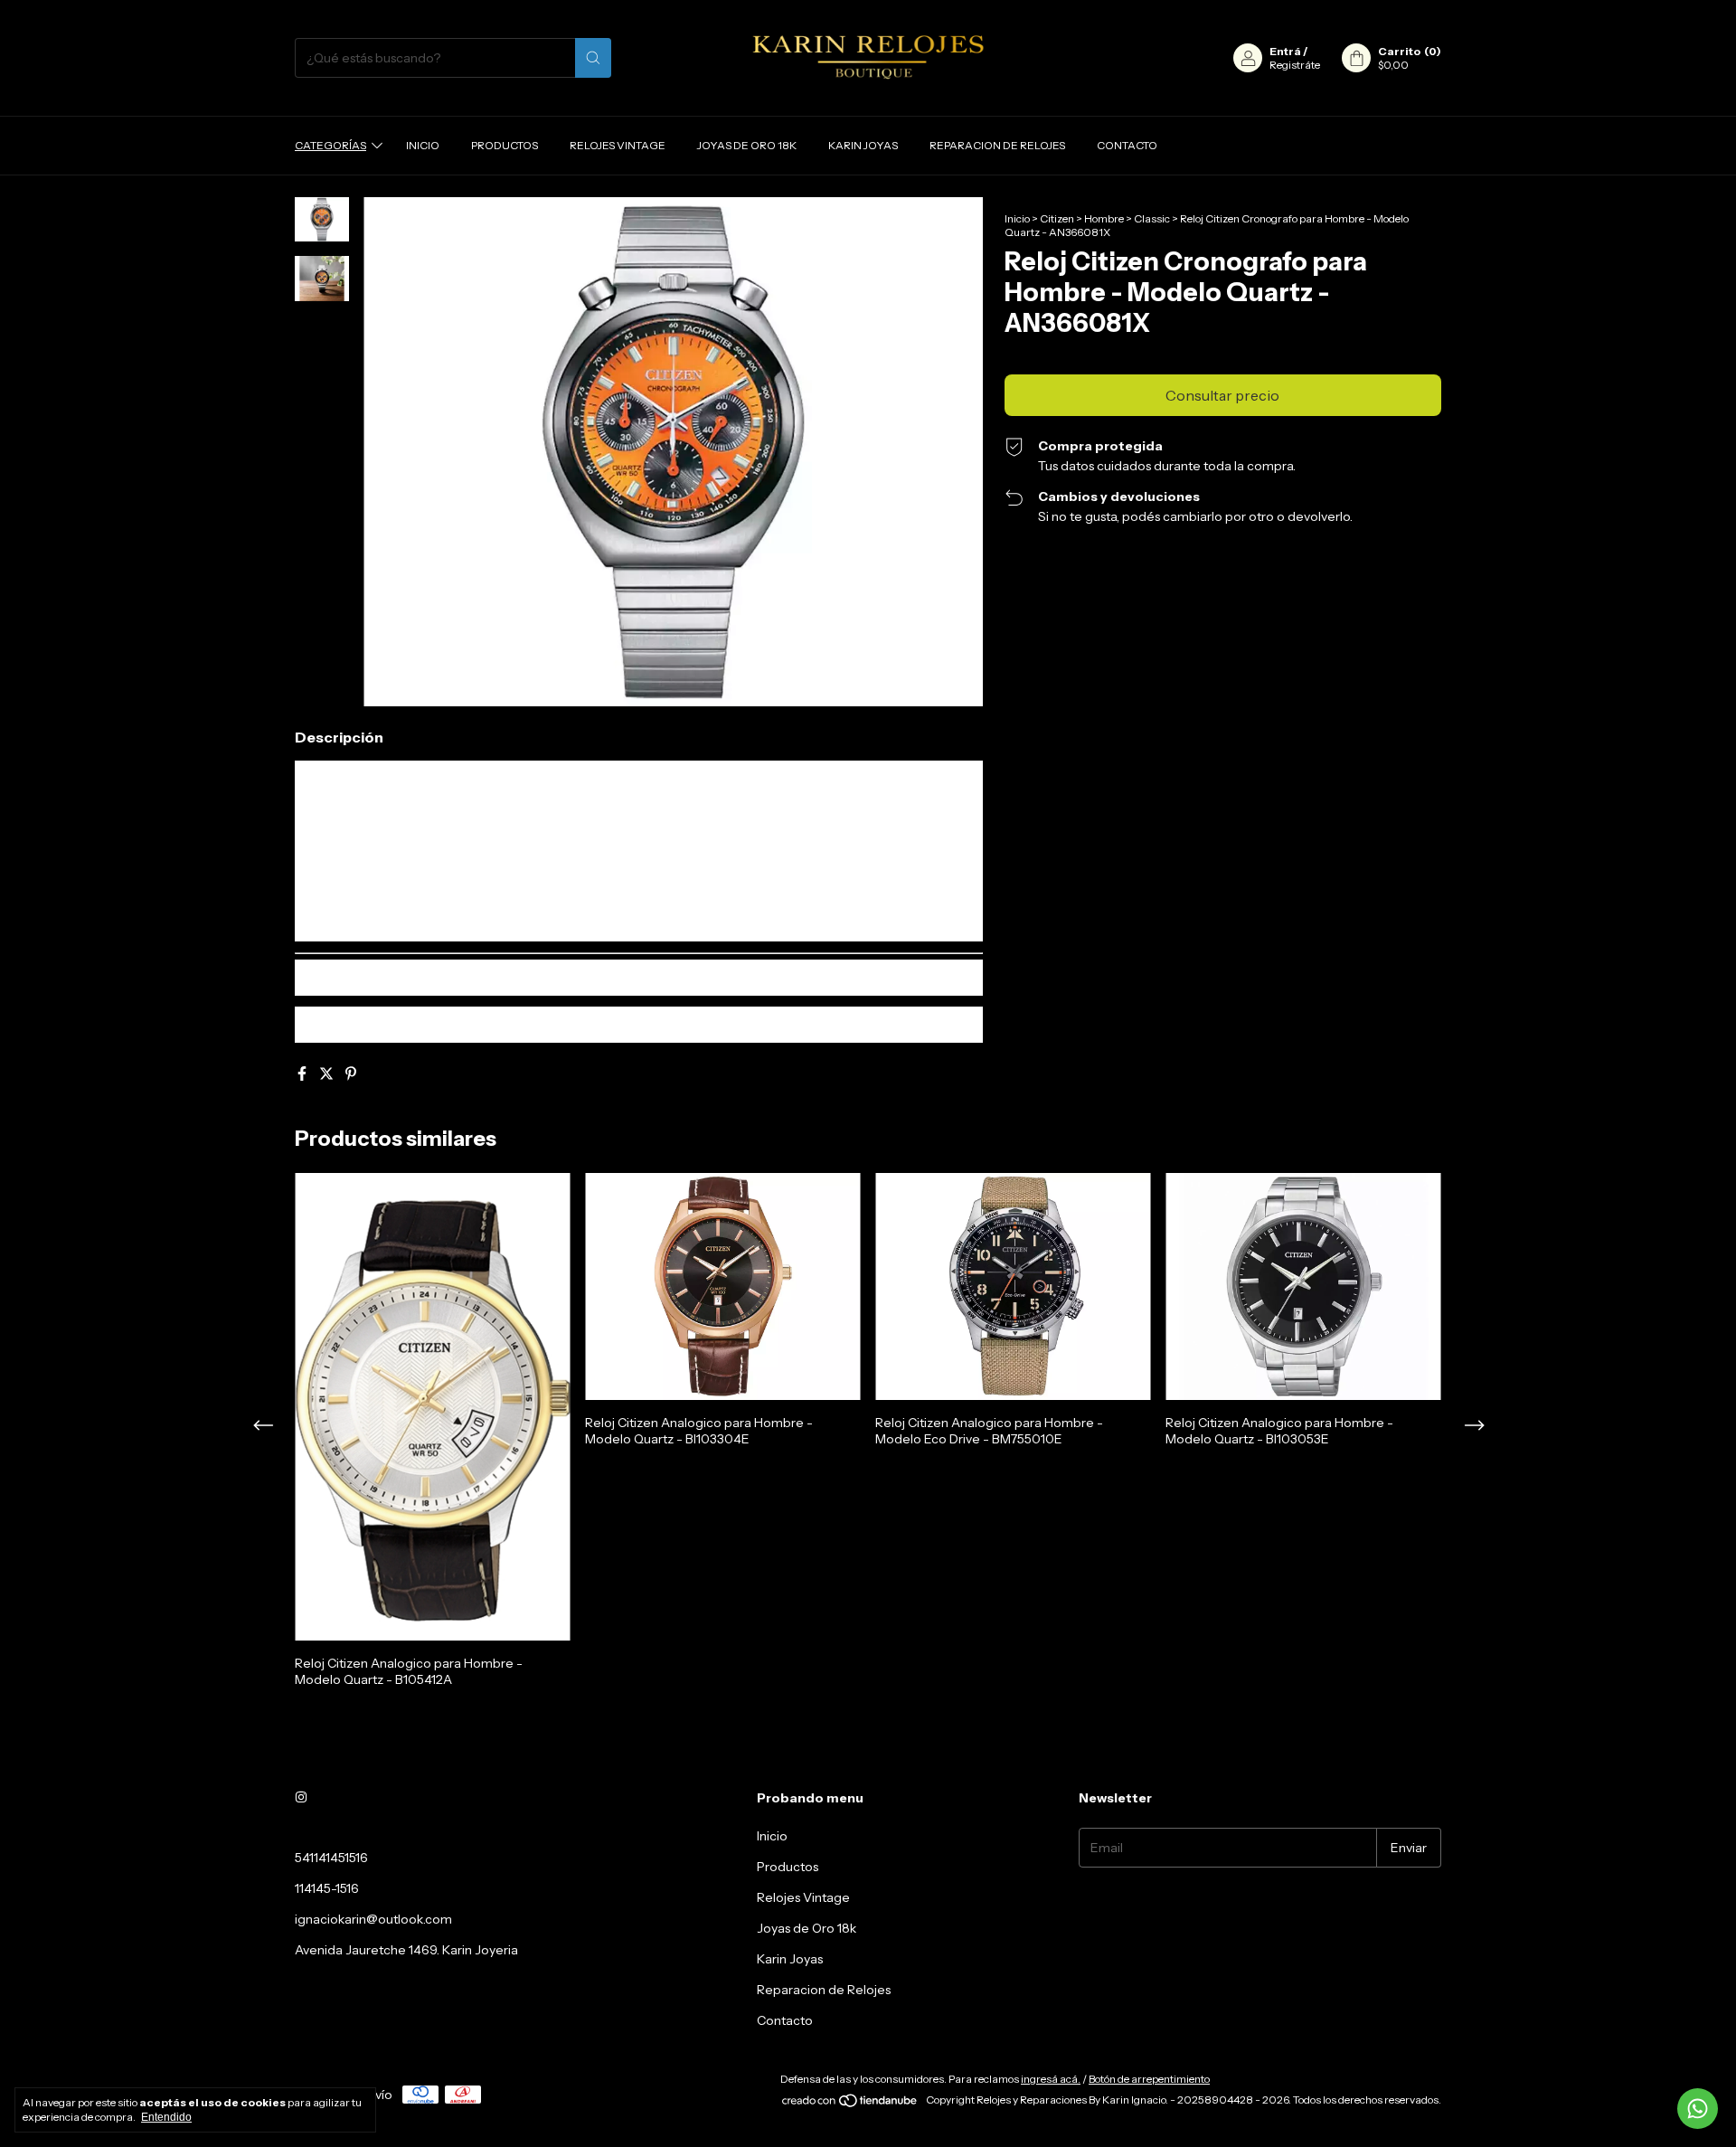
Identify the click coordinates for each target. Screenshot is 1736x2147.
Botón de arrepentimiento (1149, 2079)
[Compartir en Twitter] (328, 1073)
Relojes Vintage (618, 145)
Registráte (1295, 65)
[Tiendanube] (850, 2104)
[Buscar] (593, 58)
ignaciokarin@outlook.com (373, 1919)
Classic (1152, 218)
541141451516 (331, 1858)
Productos (505, 145)
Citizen (1057, 218)
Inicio (423, 145)
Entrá (1285, 51)
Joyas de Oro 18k (747, 145)
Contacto (1127, 145)
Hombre (1104, 218)
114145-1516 (327, 1888)
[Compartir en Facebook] (303, 1073)
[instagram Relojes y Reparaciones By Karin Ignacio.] (301, 1798)
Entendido (166, 2117)
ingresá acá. (1051, 2079)
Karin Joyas (863, 145)
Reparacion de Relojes (997, 145)
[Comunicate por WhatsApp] (1698, 2109)
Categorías (330, 145)
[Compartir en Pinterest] (351, 1073)
